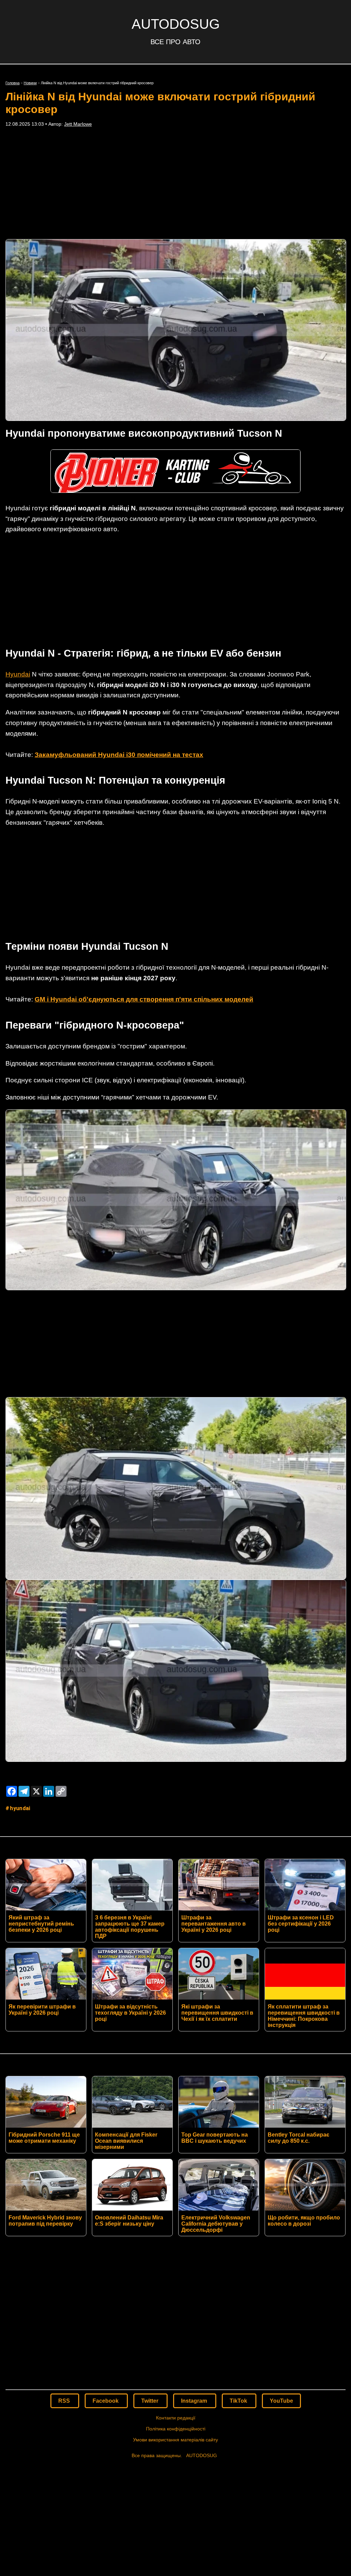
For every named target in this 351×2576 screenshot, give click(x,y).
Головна (13, 83)
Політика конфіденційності (176, 2429)
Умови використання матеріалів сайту (175, 2440)
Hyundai (18, 674)
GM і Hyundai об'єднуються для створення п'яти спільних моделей (144, 999)
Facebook (106, 2401)
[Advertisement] (175, 183)
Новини (30, 83)
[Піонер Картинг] (175, 491)
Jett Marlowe (78, 124)
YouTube (281, 2401)
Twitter (150, 2401)
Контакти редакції (176, 2418)
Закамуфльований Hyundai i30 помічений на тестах (119, 755)
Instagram (195, 2401)
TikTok (239, 2401)
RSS (65, 2401)
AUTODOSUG (176, 24)
